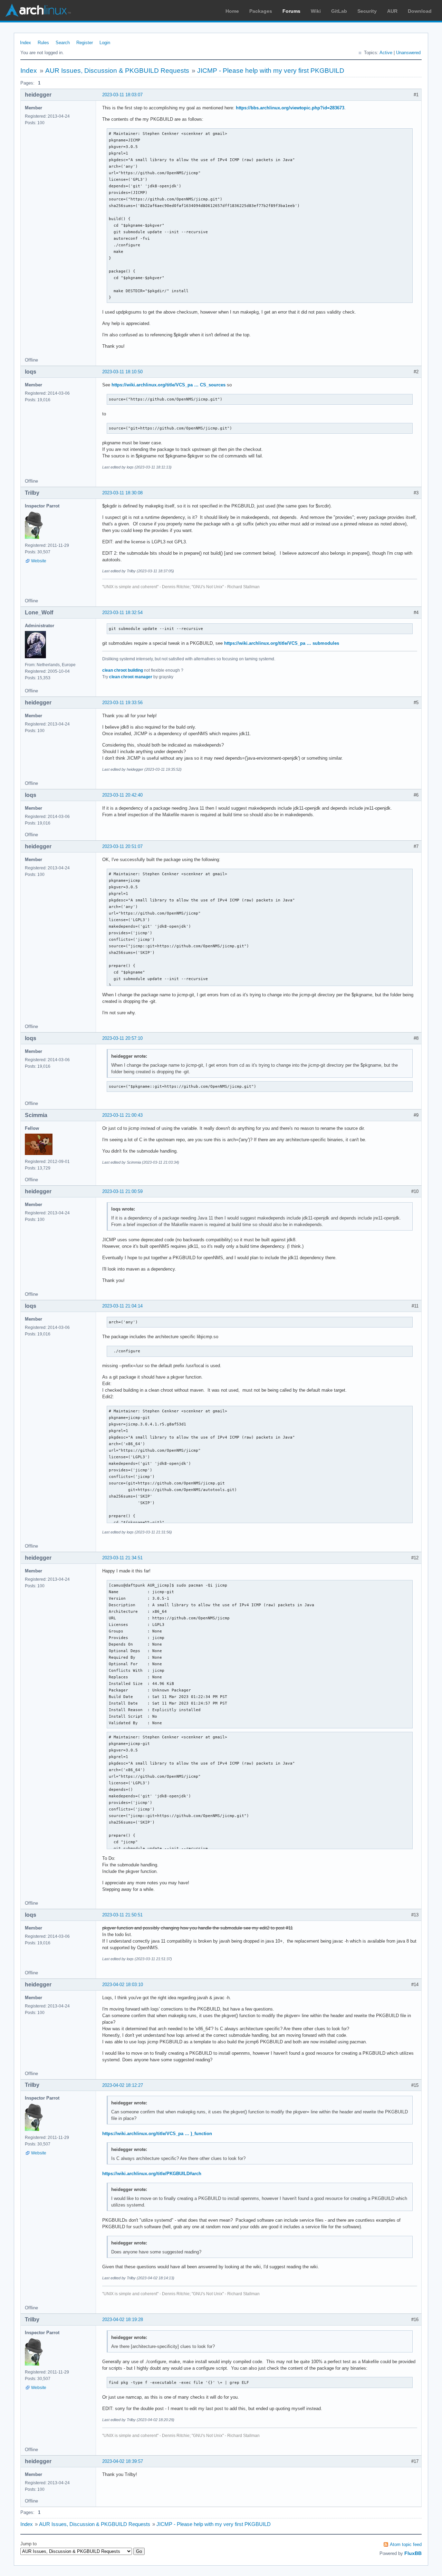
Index (26, 43)
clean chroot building (123, 670)
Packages (261, 11)
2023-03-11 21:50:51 (122, 1915)
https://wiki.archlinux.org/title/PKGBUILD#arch (152, 2174)
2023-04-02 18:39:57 (123, 2461)
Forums (291, 11)
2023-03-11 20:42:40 (122, 795)
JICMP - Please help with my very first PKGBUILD (271, 71)
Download (420, 11)
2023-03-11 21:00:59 (122, 1191)
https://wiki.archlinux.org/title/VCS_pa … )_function (157, 2134)
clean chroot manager (131, 677)
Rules (43, 43)
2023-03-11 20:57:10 (122, 1038)
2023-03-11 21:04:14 (122, 1306)
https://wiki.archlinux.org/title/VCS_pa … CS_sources (169, 385)
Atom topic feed (406, 2544)
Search (63, 43)
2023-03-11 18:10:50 (122, 372)
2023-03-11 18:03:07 (122, 95)
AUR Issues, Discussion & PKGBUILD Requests (117, 71)
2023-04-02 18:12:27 (123, 2085)
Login (105, 43)
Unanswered (408, 53)
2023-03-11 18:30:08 (122, 493)
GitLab (339, 11)
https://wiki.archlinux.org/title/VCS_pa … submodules (282, 643)
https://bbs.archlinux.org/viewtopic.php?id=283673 (290, 108)
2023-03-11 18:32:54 (122, 613)
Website (39, 561)
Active (386, 53)
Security (367, 11)
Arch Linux (38, 10)
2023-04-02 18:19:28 (123, 2320)
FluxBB (413, 2553)
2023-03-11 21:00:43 (122, 1115)
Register (85, 43)
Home (232, 11)
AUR (392, 11)
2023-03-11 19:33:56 (122, 703)
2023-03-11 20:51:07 (122, 846)
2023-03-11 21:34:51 (122, 1558)
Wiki (316, 11)
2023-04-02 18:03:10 (123, 1985)
